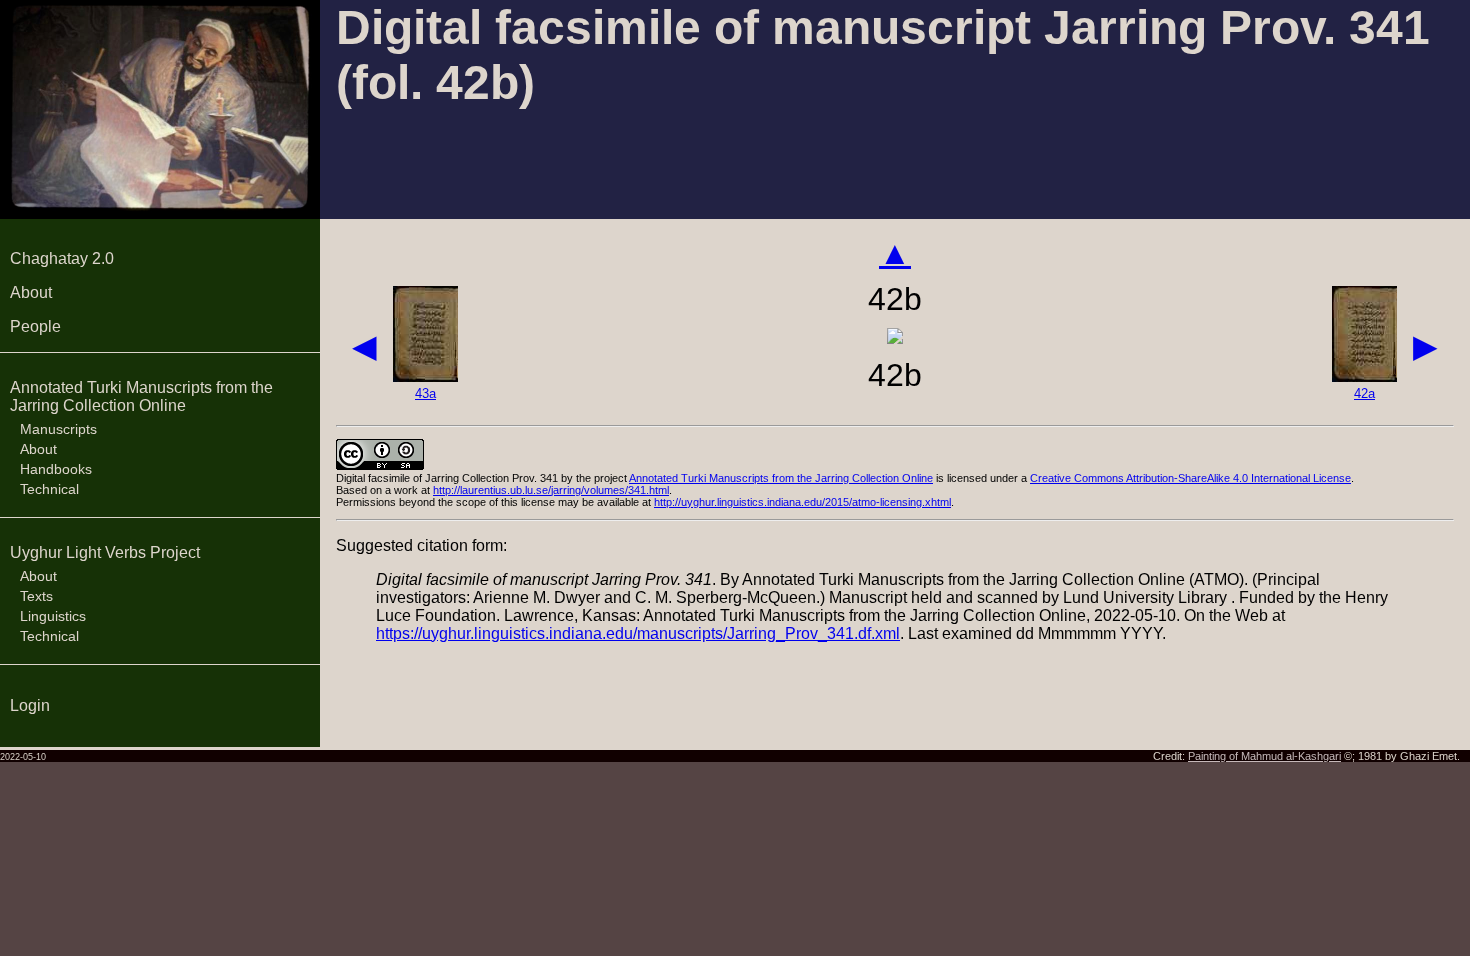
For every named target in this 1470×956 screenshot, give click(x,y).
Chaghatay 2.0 (62, 258)
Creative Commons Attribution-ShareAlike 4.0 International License (1190, 478)
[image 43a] (425, 376)
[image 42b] (895, 338)
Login (30, 705)
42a (1364, 393)
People (35, 326)
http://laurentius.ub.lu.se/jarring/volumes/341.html (551, 490)
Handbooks (56, 469)
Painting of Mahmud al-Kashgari (1264, 756)
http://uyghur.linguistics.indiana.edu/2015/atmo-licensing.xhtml (802, 502)
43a (425, 393)
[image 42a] (1364, 376)
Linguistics (53, 616)
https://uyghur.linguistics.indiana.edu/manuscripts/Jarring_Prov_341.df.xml (638, 633)
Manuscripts (58, 429)
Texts (36, 596)
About (31, 292)
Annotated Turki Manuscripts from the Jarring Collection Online (141, 396)
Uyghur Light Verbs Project (105, 552)
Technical (49, 489)
